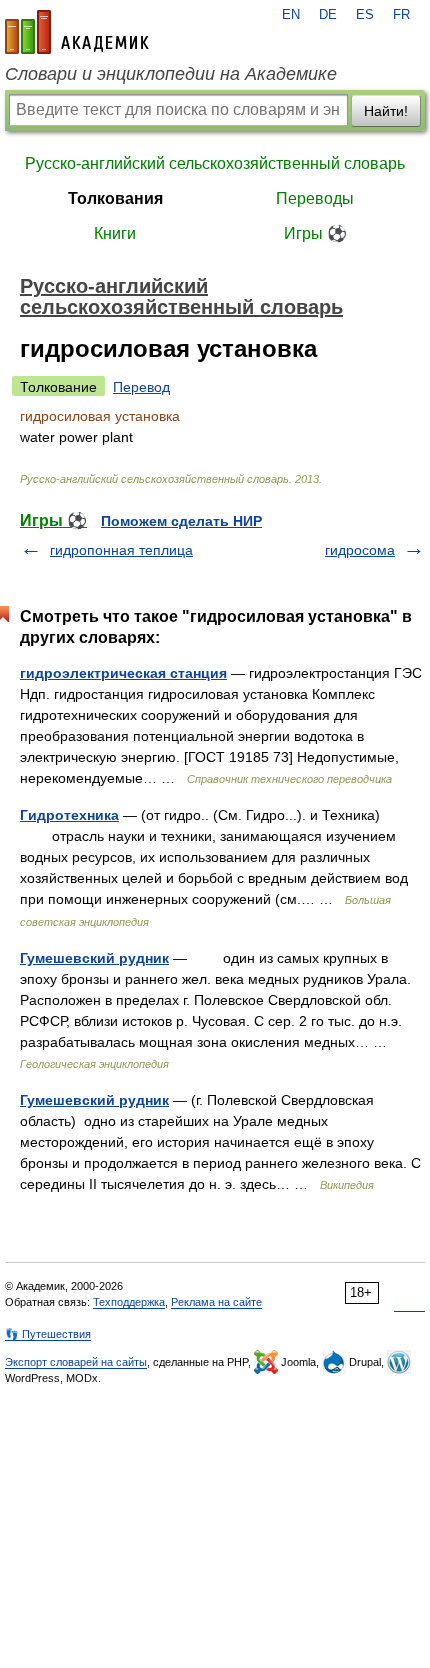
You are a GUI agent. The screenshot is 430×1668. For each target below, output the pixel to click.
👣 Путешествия (48, 1334)
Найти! (386, 111)
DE (328, 15)
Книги (115, 233)
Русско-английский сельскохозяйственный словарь (215, 163)
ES (365, 15)
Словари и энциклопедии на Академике (171, 74)
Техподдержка (129, 1302)
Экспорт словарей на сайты (76, 1362)
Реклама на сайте (216, 1302)
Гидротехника (69, 815)
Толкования (115, 198)
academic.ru (77, 32)
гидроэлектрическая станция (123, 673)
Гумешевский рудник (94, 958)
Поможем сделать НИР (181, 521)
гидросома (360, 550)
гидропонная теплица (121, 550)
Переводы (315, 198)
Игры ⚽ (315, 233)
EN (291, 15)
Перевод (141, 387)
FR (401, 15)
